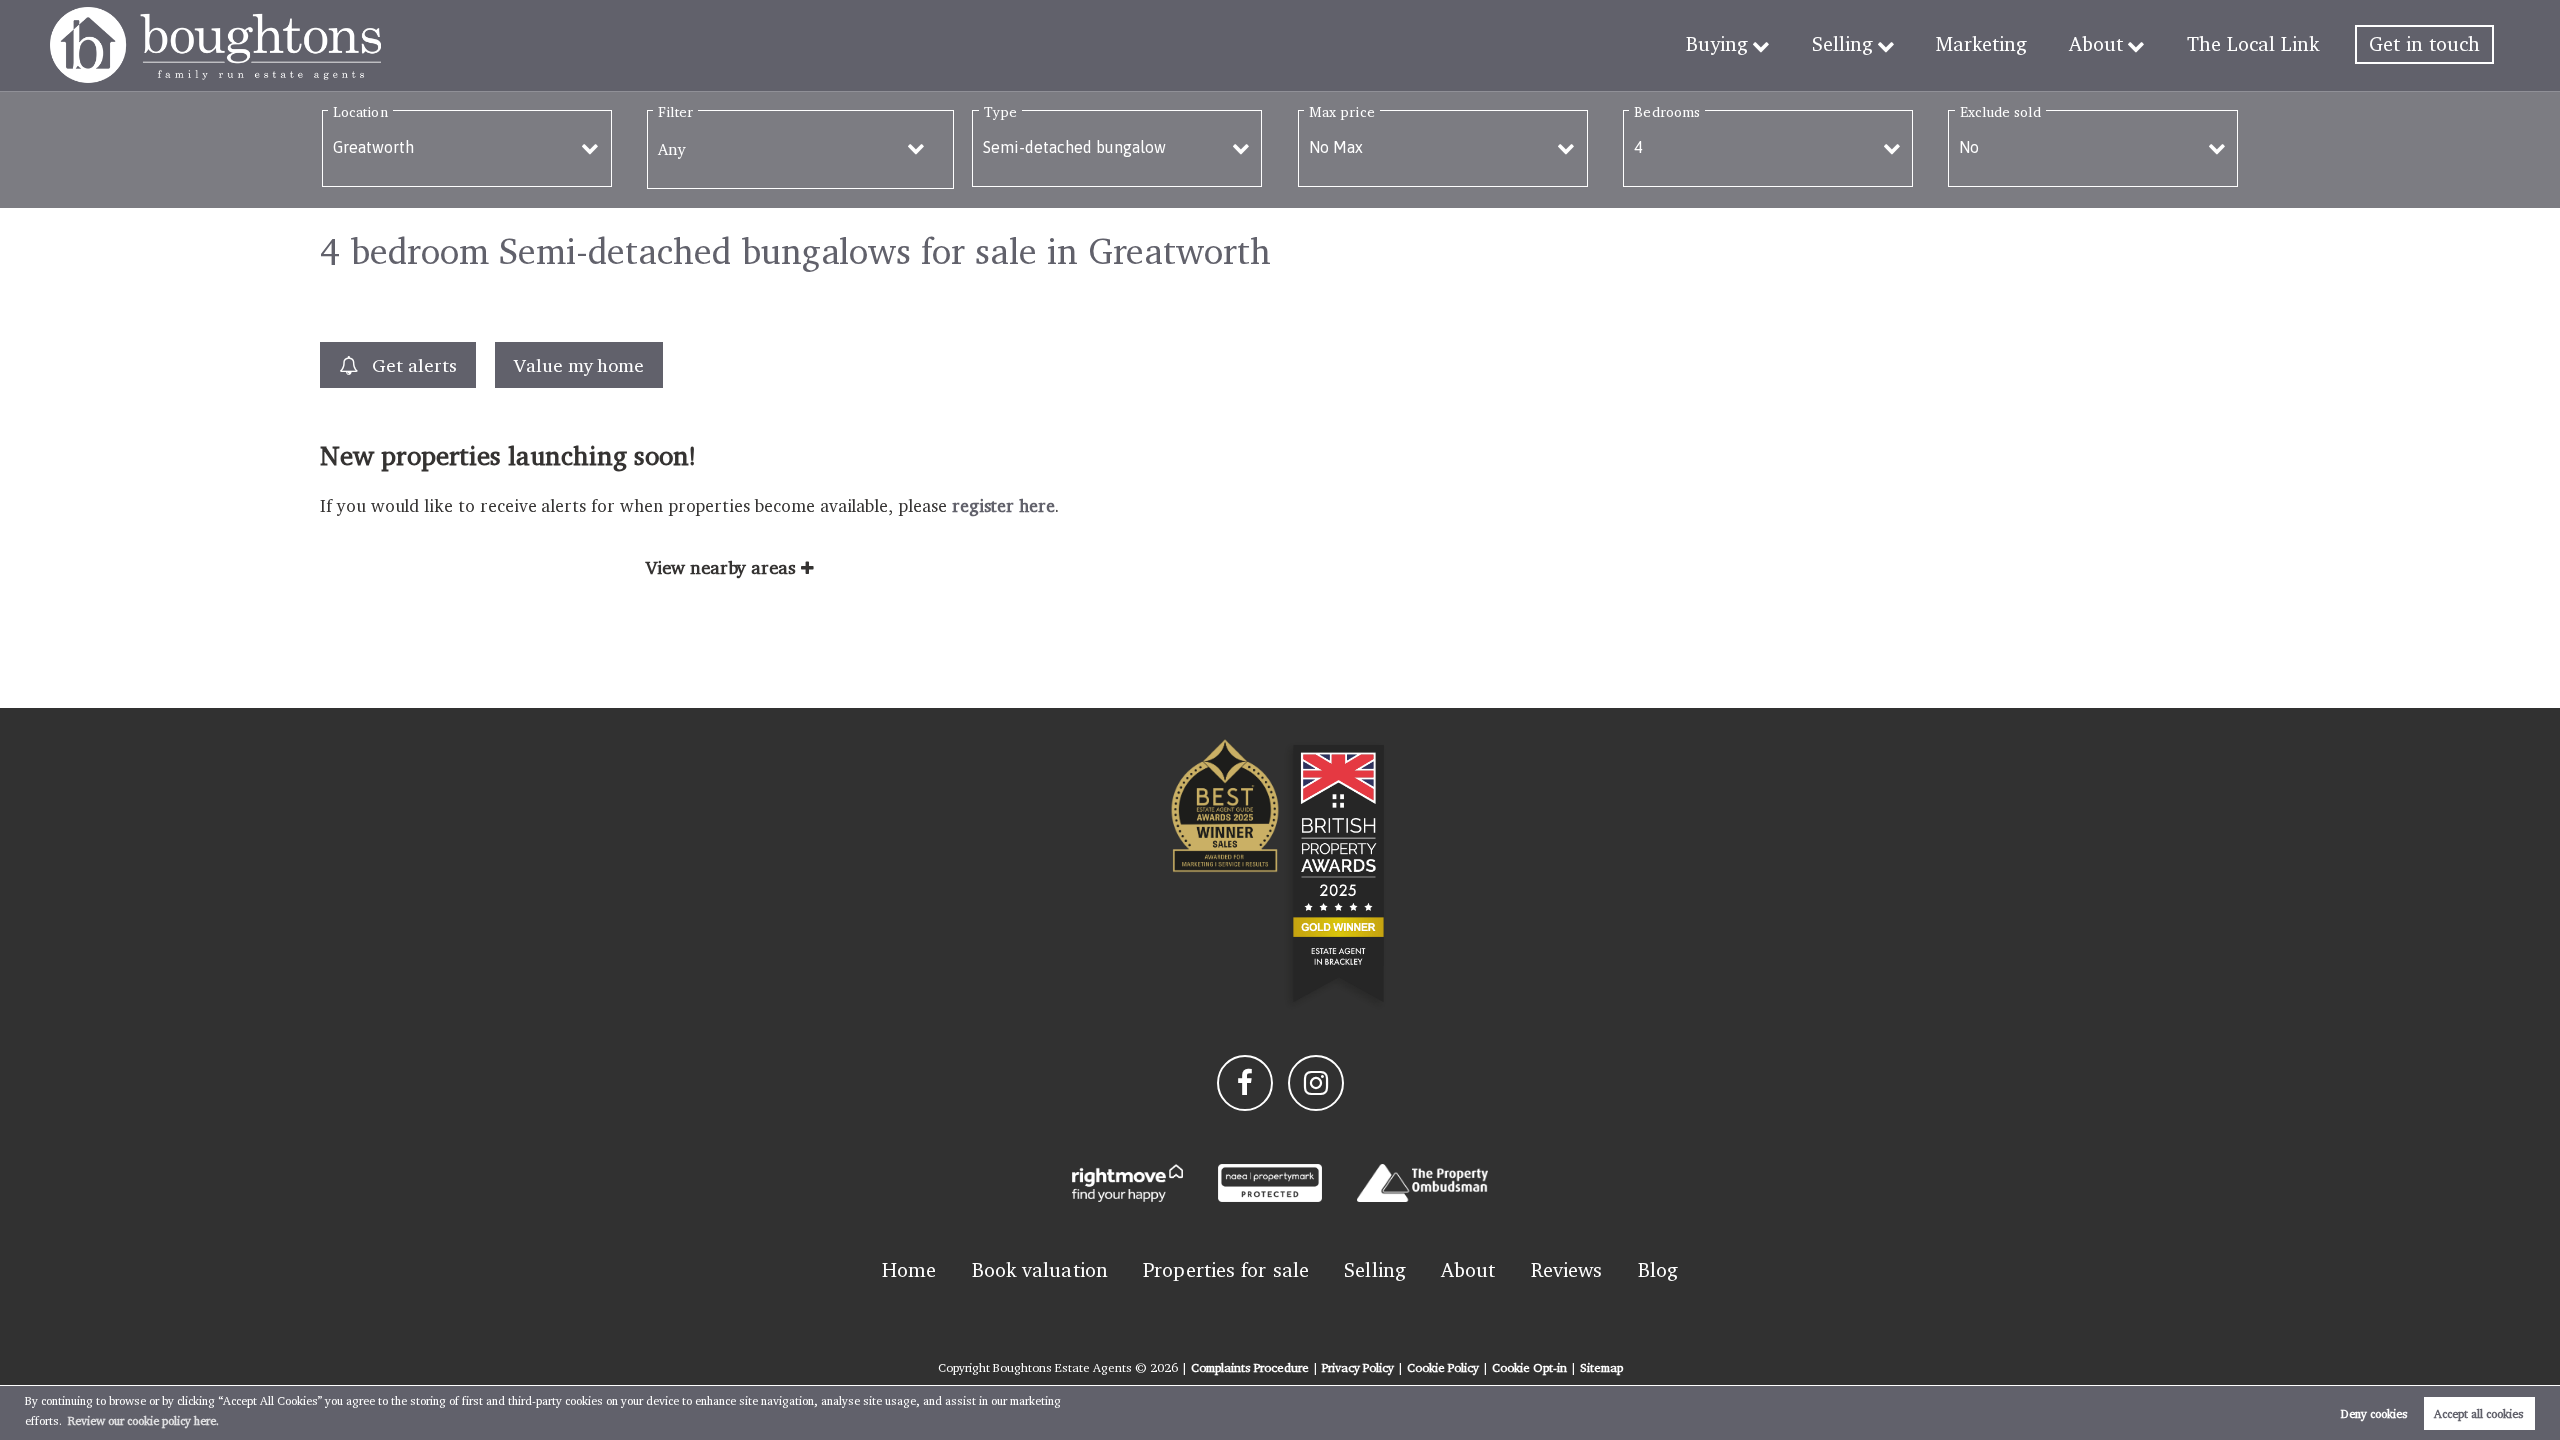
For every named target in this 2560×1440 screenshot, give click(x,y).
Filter (675, 111)
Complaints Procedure (1250, 1367)
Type (1000, 111)
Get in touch (2424, 44)
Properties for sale (1226, 1270)
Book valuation (1040, 1270)
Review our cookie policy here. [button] (143, 1420)
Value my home (579, 365)
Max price (1342, 111)
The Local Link (2253, 44)
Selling (1842, 44)
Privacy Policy (1358, 1367)
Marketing (1981, 44)
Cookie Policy (1443, 1367)
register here (1003, 505)
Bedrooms (1667, 111)
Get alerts (411, 365)
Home (909, 1270)
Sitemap (1601, 1367)
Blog (1658, 1270)
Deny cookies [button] (2374, 1413)
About (2096, 44)
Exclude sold (2000, 111)
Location (360, 111)
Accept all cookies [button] (2479, 1413)
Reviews (1567, 1270)
